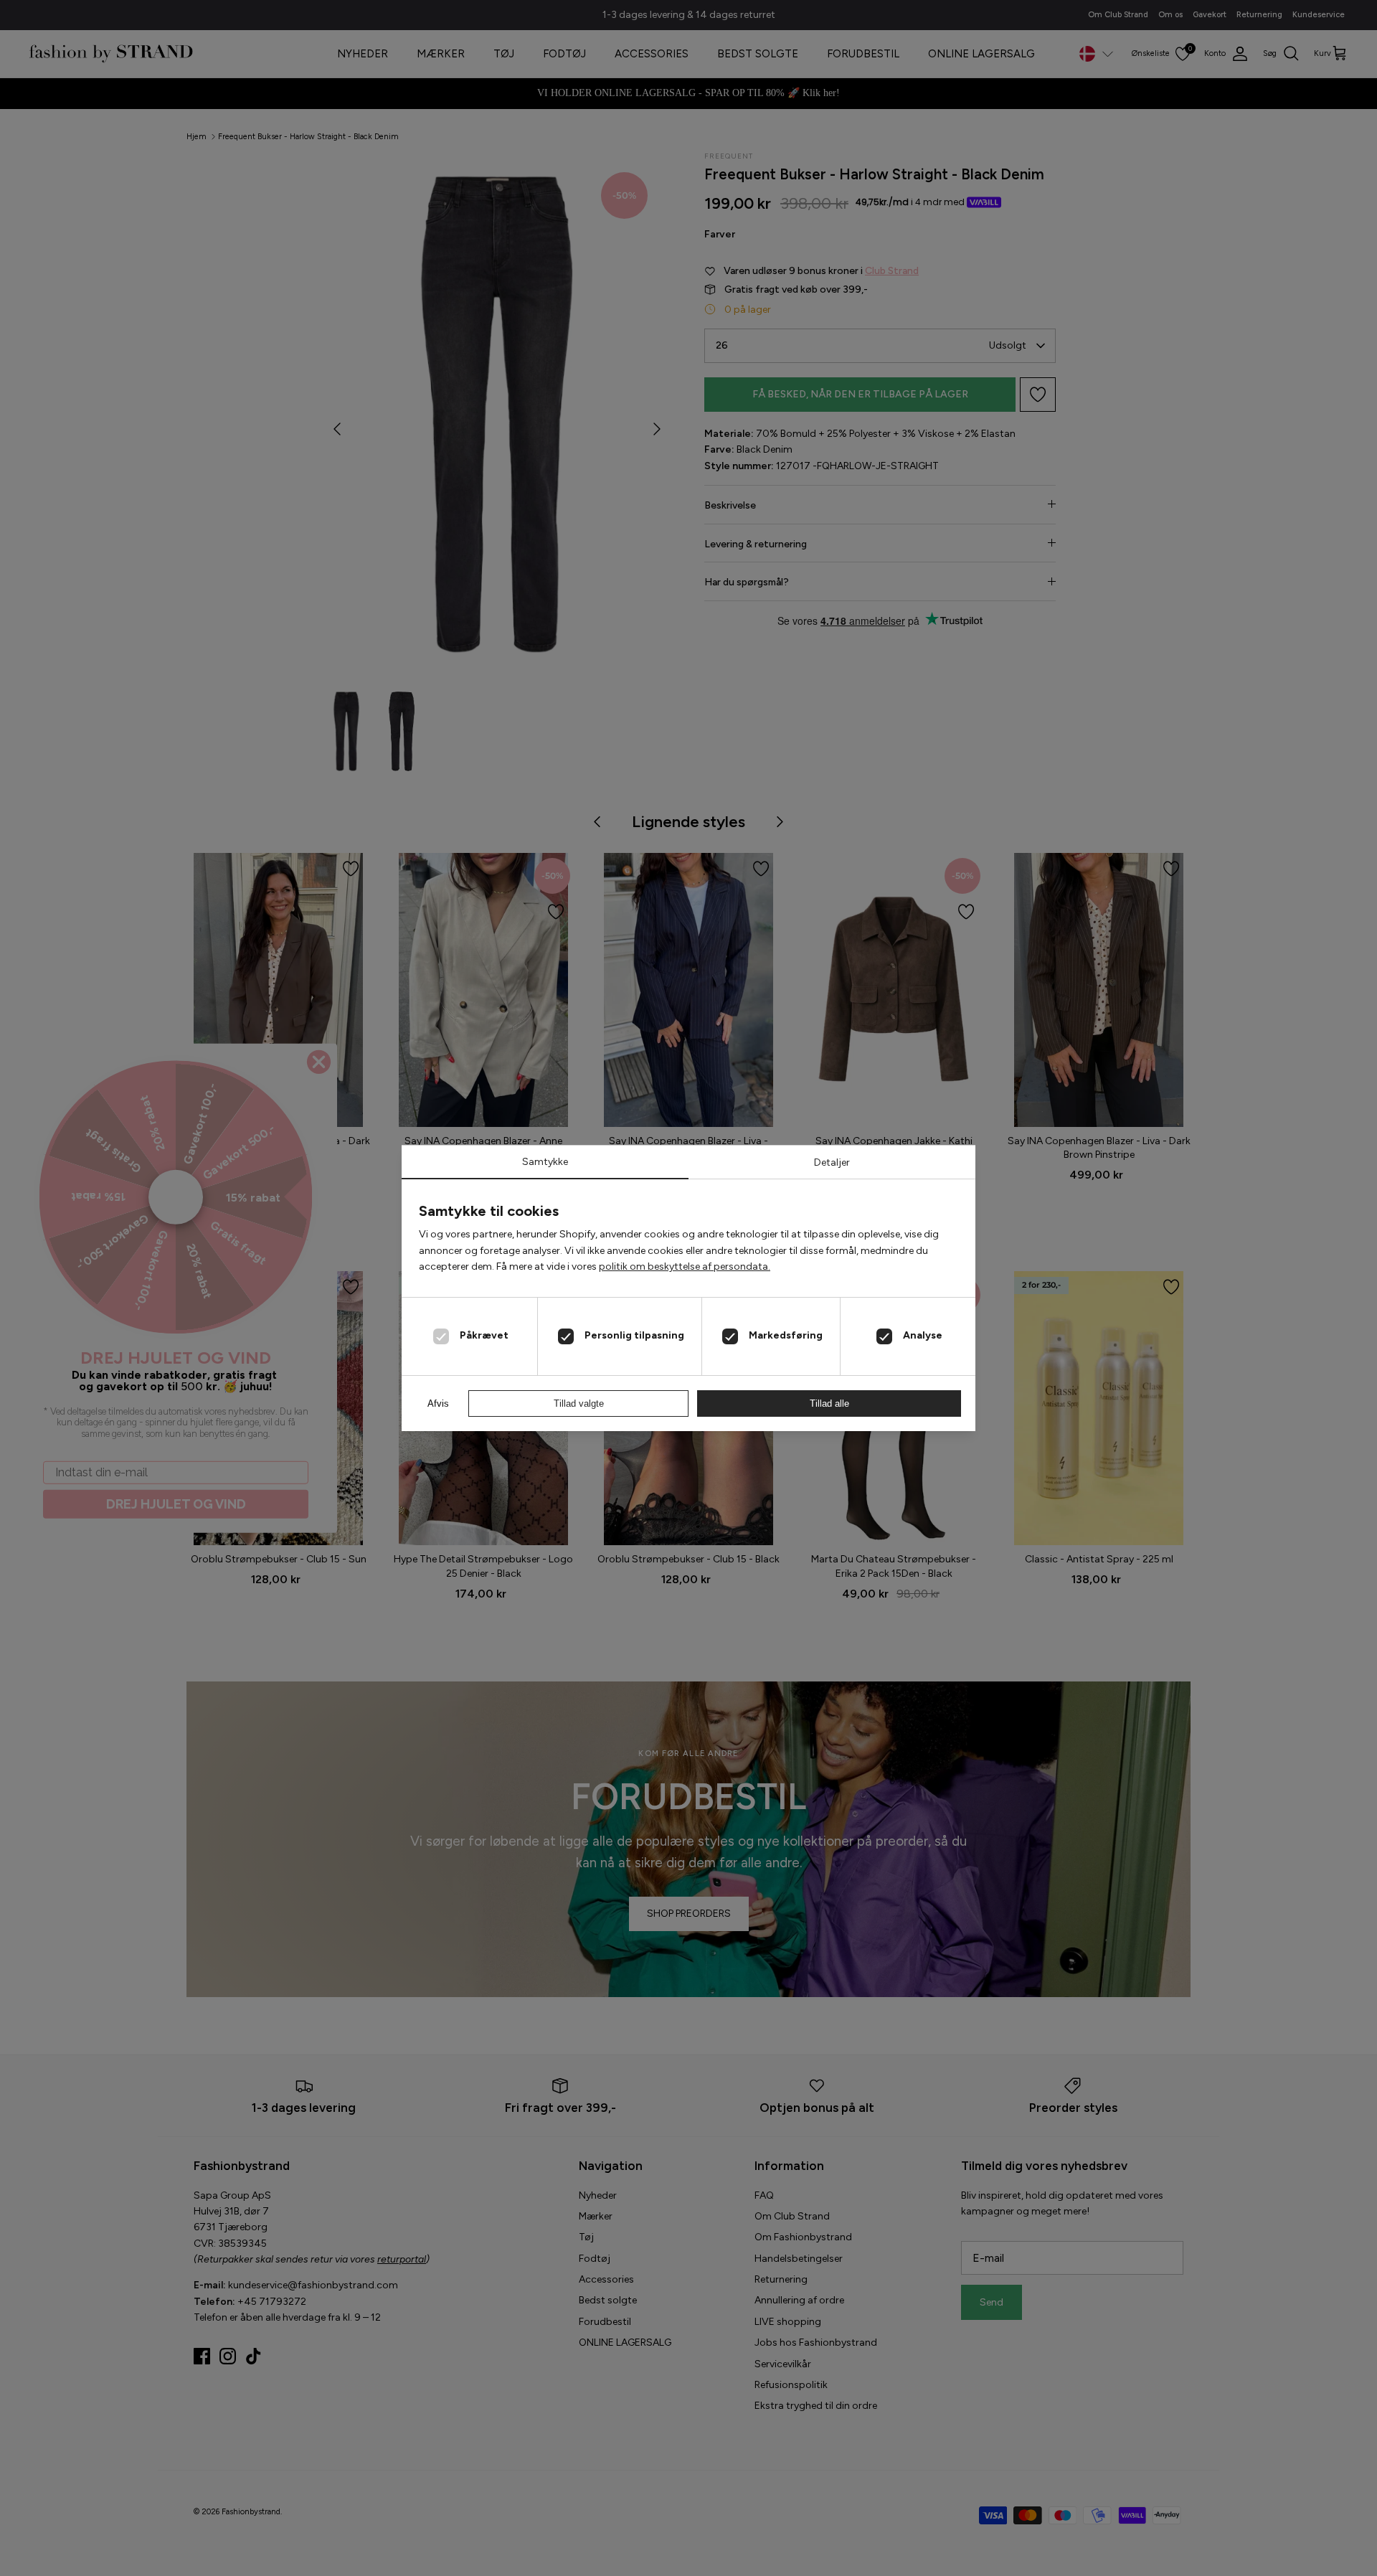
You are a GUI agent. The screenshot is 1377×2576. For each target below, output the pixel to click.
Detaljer (832, 1162)
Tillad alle (829, 1403)
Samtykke (545, 1162)
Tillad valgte (579, 1403)
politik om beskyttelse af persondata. (685, 1266)
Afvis (438, 1403)
